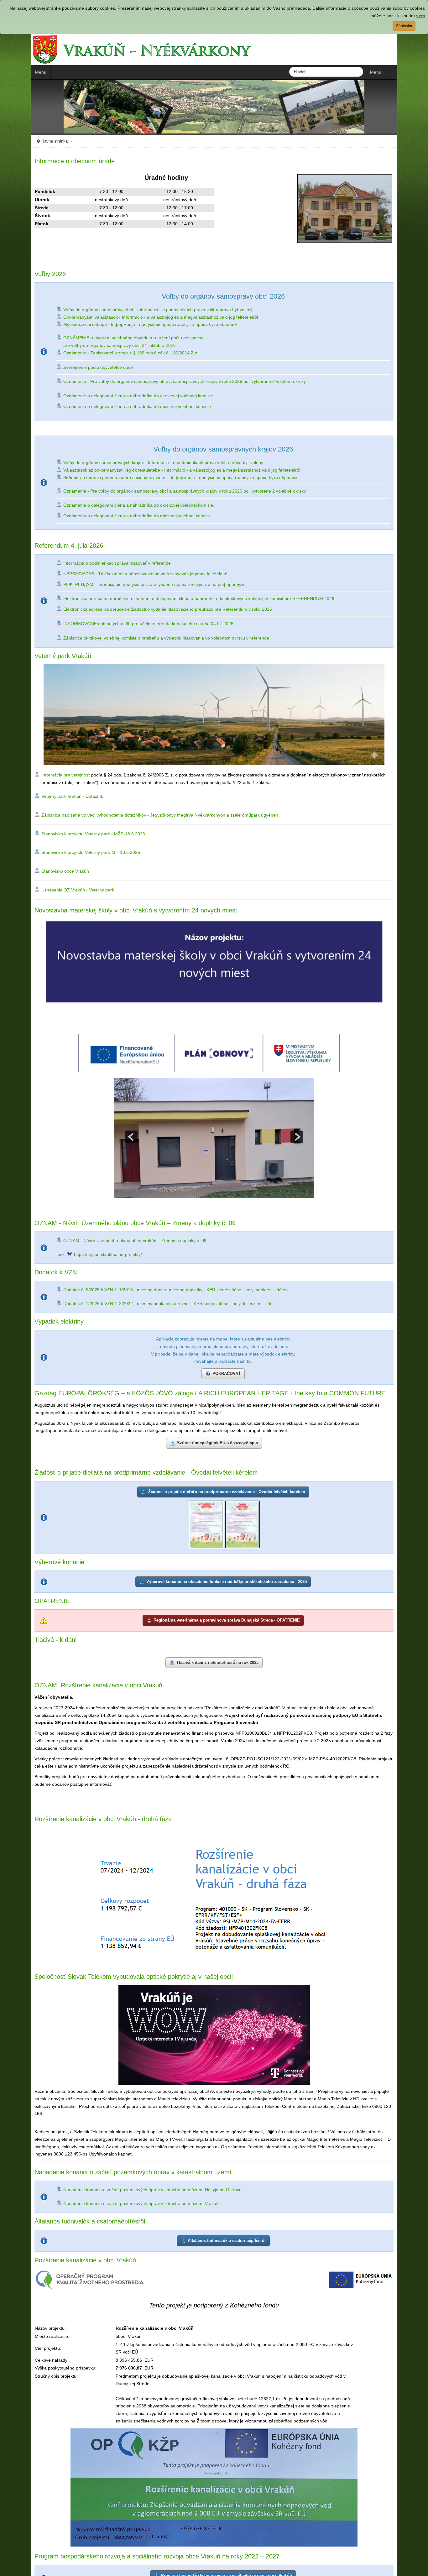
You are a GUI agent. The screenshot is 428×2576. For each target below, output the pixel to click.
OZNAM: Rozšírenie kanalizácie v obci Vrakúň (68, 1736)
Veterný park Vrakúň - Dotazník (42, 813)
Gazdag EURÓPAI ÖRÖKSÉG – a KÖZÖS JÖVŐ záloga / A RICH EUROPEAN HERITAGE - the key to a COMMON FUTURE (179, 1438)
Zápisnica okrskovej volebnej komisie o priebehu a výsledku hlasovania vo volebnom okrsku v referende (136, 638)
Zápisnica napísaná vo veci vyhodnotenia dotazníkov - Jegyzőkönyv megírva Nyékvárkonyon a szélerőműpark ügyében (129, 832)
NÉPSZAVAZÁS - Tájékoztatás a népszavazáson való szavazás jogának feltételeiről (115, 574)
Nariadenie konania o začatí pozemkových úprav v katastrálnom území (102, 2201)
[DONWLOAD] (206, 1571)
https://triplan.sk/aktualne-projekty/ (77, 1298)
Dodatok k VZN (25, 1316)
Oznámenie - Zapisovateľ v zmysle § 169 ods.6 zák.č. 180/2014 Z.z (99, 353)
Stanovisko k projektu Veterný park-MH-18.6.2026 (60, 870)
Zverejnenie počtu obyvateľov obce (67, 367)
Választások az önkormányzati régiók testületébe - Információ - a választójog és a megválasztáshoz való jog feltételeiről (151, 470)
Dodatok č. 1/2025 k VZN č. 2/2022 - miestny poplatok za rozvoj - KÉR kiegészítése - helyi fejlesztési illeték (138, 1347)
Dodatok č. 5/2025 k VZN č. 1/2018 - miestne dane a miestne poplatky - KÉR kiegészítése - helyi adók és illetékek (145, 1334)
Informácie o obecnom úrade (44, 161)
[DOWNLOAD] (243, 1571)
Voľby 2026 (19, 274)
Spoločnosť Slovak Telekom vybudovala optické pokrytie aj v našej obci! (103, 2020)
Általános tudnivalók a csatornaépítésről (59, 2239)
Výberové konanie (29, 1610)
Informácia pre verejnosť (35, 792)
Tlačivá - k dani (25, 1690)
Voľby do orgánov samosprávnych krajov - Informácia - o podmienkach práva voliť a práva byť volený (133, 462)
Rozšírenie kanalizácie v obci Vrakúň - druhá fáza (72, 1863)
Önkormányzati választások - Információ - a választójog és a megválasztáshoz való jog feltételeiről (130, 317)
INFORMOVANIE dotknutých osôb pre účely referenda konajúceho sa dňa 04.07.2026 (118, 624)
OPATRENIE (21, 1649)
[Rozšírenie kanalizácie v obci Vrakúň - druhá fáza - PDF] (214, 1940)
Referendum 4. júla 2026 (38, 546)
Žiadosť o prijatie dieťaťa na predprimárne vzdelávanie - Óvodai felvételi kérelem (115, 1519)
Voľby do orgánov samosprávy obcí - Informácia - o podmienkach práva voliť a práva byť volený (127, 310)
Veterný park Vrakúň (32, 656)
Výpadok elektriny (28, 1365)
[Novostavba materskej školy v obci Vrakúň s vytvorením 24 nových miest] (214, 1027)
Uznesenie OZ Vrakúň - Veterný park (47, 907)
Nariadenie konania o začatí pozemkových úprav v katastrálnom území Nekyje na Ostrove (122, 2220)
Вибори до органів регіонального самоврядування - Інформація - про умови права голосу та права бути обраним (150, 478)
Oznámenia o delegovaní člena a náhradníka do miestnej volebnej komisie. (107, 406)
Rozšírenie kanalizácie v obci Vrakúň (55, 2279)
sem (420, 16)
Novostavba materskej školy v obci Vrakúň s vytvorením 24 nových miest (105, 927)
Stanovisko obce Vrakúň (34, 888)
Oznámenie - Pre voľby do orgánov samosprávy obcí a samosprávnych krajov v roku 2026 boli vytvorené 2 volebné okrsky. (154, 381)
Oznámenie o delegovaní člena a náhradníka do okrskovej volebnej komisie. (108, 396)
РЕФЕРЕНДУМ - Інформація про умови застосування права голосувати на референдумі (124, 584)
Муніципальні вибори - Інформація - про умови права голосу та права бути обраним (120, 324)
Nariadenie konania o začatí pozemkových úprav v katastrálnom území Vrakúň (297, 2220)
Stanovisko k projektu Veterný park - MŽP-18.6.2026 (63, 851)
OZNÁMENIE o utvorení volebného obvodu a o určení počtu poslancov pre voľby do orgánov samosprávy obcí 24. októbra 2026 (103, 342)
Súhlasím (404, 26)
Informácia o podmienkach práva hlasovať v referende (86, 563)
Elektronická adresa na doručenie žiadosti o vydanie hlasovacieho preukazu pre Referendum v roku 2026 (137, 609)
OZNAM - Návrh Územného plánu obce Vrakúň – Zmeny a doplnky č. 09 (104, 1267)
